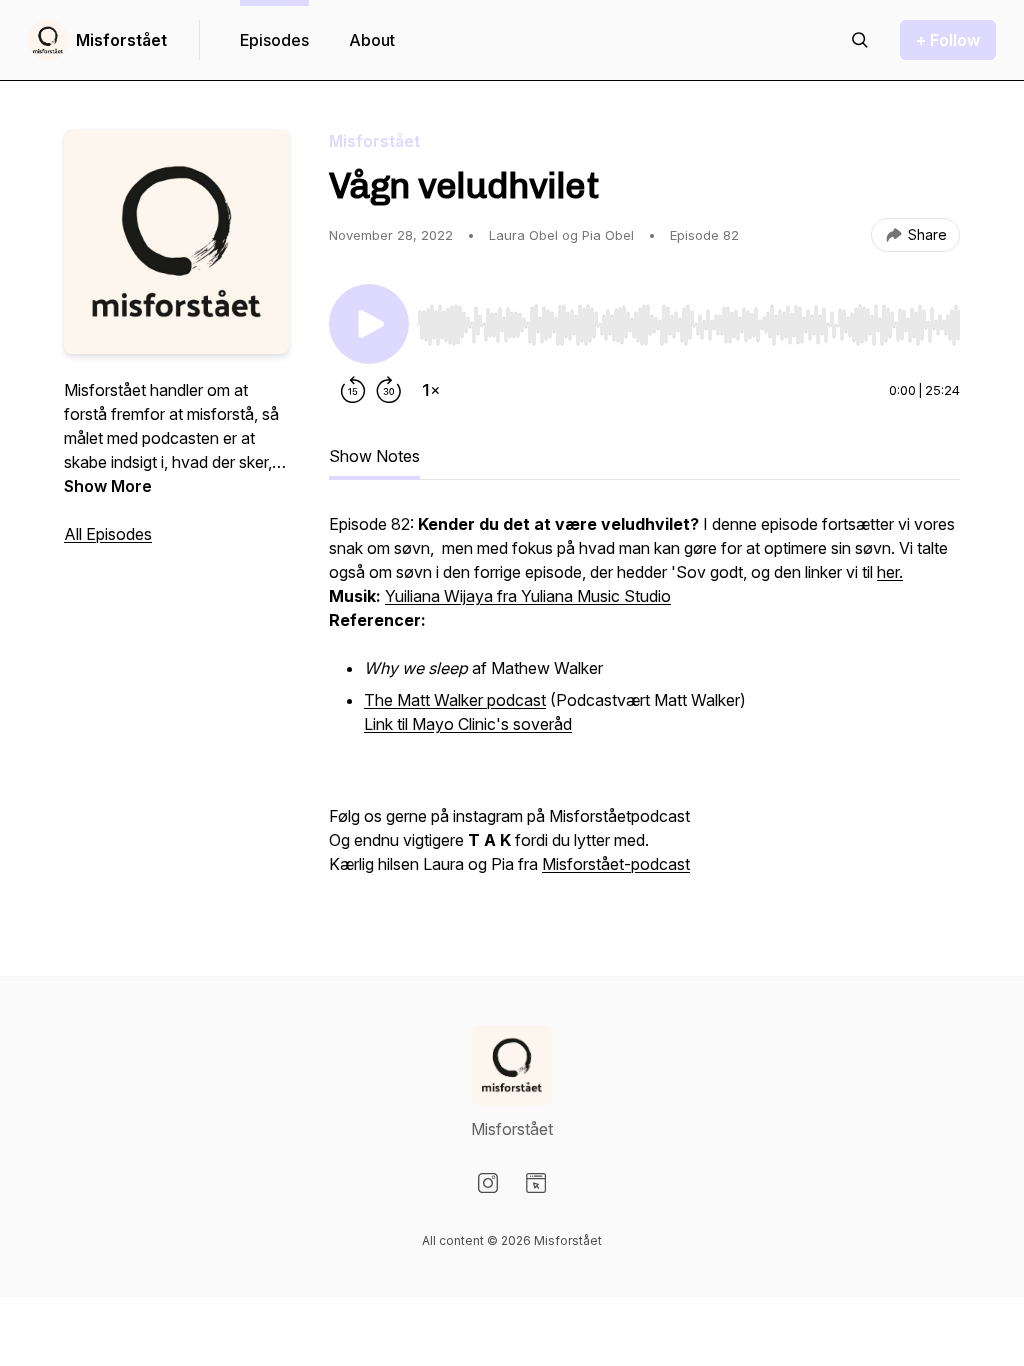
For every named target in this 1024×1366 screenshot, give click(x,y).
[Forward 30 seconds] (389, 390)
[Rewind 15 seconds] (353, 390)
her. (890, 572)
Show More (108, 486)
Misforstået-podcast (616, 864)
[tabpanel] (644, 704)
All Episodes (108, 534)
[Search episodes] (860, 40)
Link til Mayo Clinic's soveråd (468, 724)
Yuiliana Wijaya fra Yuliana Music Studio (528, 596)
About (372, 40)
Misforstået (121, 40)
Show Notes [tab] (374, 456)
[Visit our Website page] (536, 1183)
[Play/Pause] (369, 324)
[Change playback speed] (431, 390)
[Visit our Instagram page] (488, 1183)
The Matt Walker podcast (455, 700)
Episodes (274, 40)
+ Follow (948, 40)
